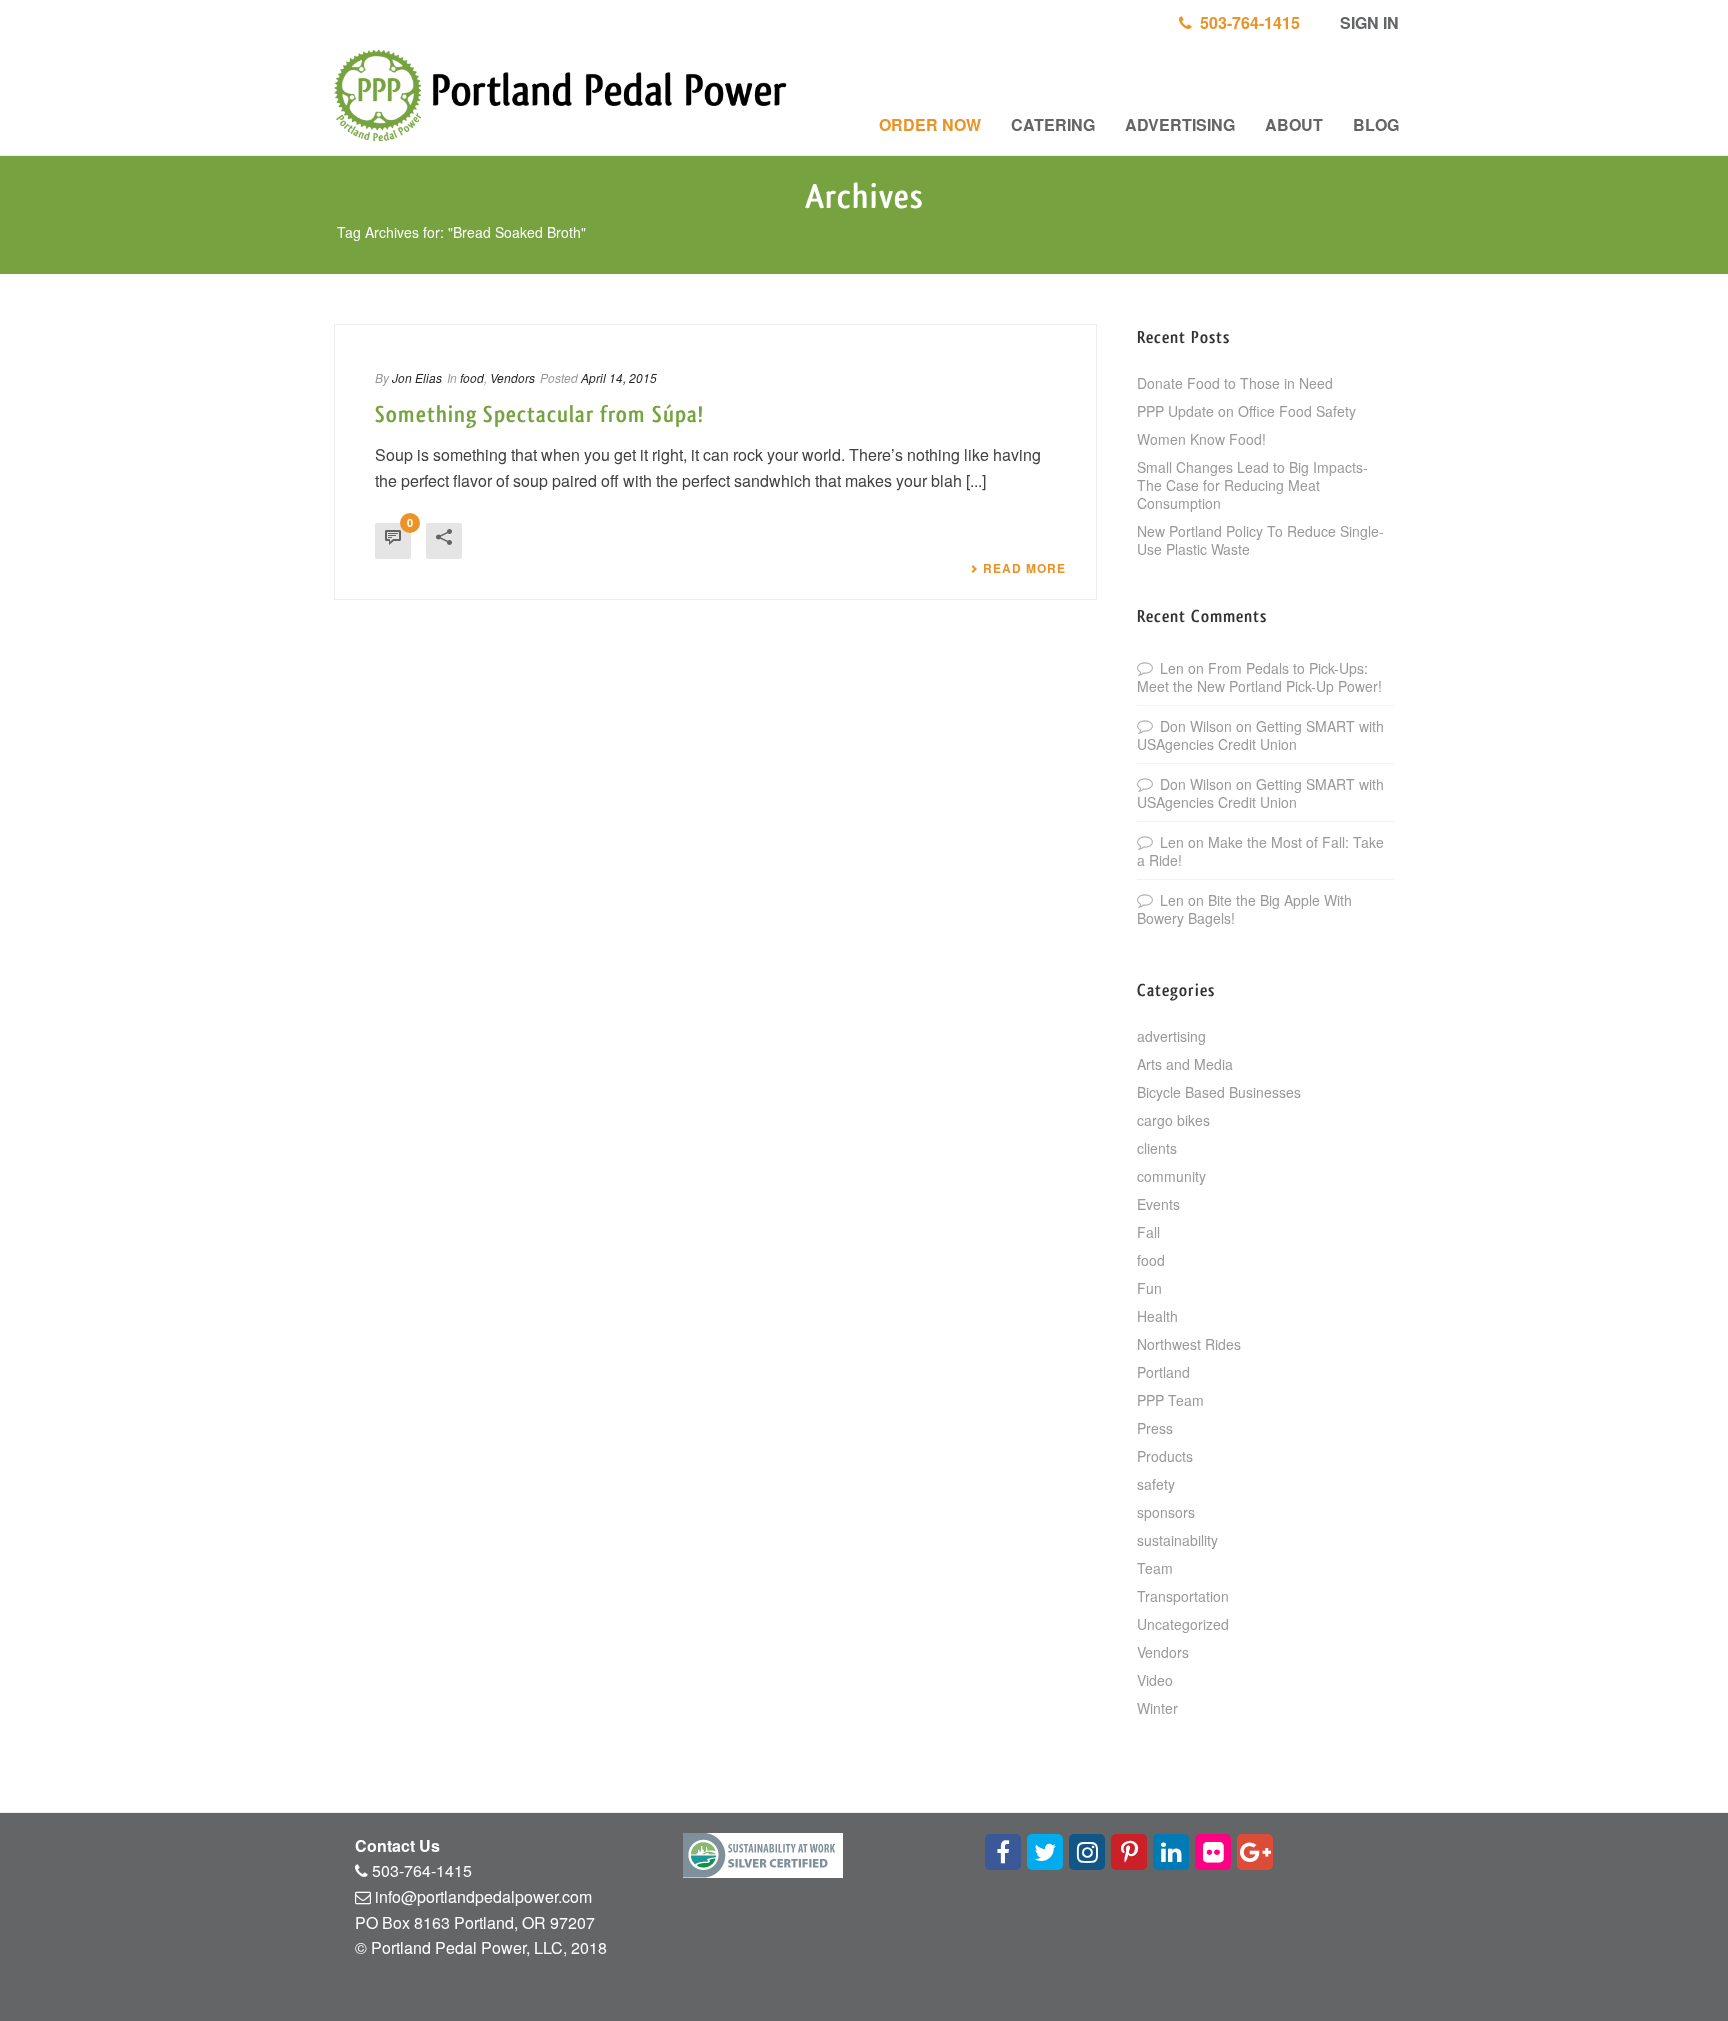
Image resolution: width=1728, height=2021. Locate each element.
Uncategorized (1183, 1624)
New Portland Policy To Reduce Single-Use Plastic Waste (1260, 540)
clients (1157, 1148)
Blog (1376, 124)
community (1171, 1176)
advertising (1171, 1036)
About (1294, 124)
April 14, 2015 (619, 377)
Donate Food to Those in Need (1235, 383)
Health (1157, 1316)
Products (1165, 1456)
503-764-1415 (1246, 22)
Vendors (512, 377)
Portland (1163, 1372)
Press (1155, 1428)
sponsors (1166, 1512)
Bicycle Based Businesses (1219, 1092)
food (472, 377)
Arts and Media (1185, 1064)
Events (1158, 1204)
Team (1155, 1568)
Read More (1024, 568)
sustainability (1177, 1540)
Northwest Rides (1189, 1344)
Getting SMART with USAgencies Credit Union (1260, 735)
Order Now (930, 124)
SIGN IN (1367, 22)
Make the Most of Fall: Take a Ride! (1260, 851)
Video (1155, 1680)
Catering (1053, 124)
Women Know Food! (1201, 439)
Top (1680, 1973)
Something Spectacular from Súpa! (539, 415)
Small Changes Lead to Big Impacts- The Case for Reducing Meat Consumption (1252, 485)
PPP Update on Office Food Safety (1246, 411)
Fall (1148, 1232)
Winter (1157, 1708)
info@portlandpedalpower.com (483, 1896)
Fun (1149, 1288)
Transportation (1183, 1596)
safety (1156, 1484)
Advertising (1180, 124)
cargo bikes (1173, 1120)
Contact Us (397, 1845)
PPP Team (1170, 1400)
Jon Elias (417, 377)
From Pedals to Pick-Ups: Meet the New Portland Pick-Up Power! (1259, 677)
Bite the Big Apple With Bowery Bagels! (1244, 909)
